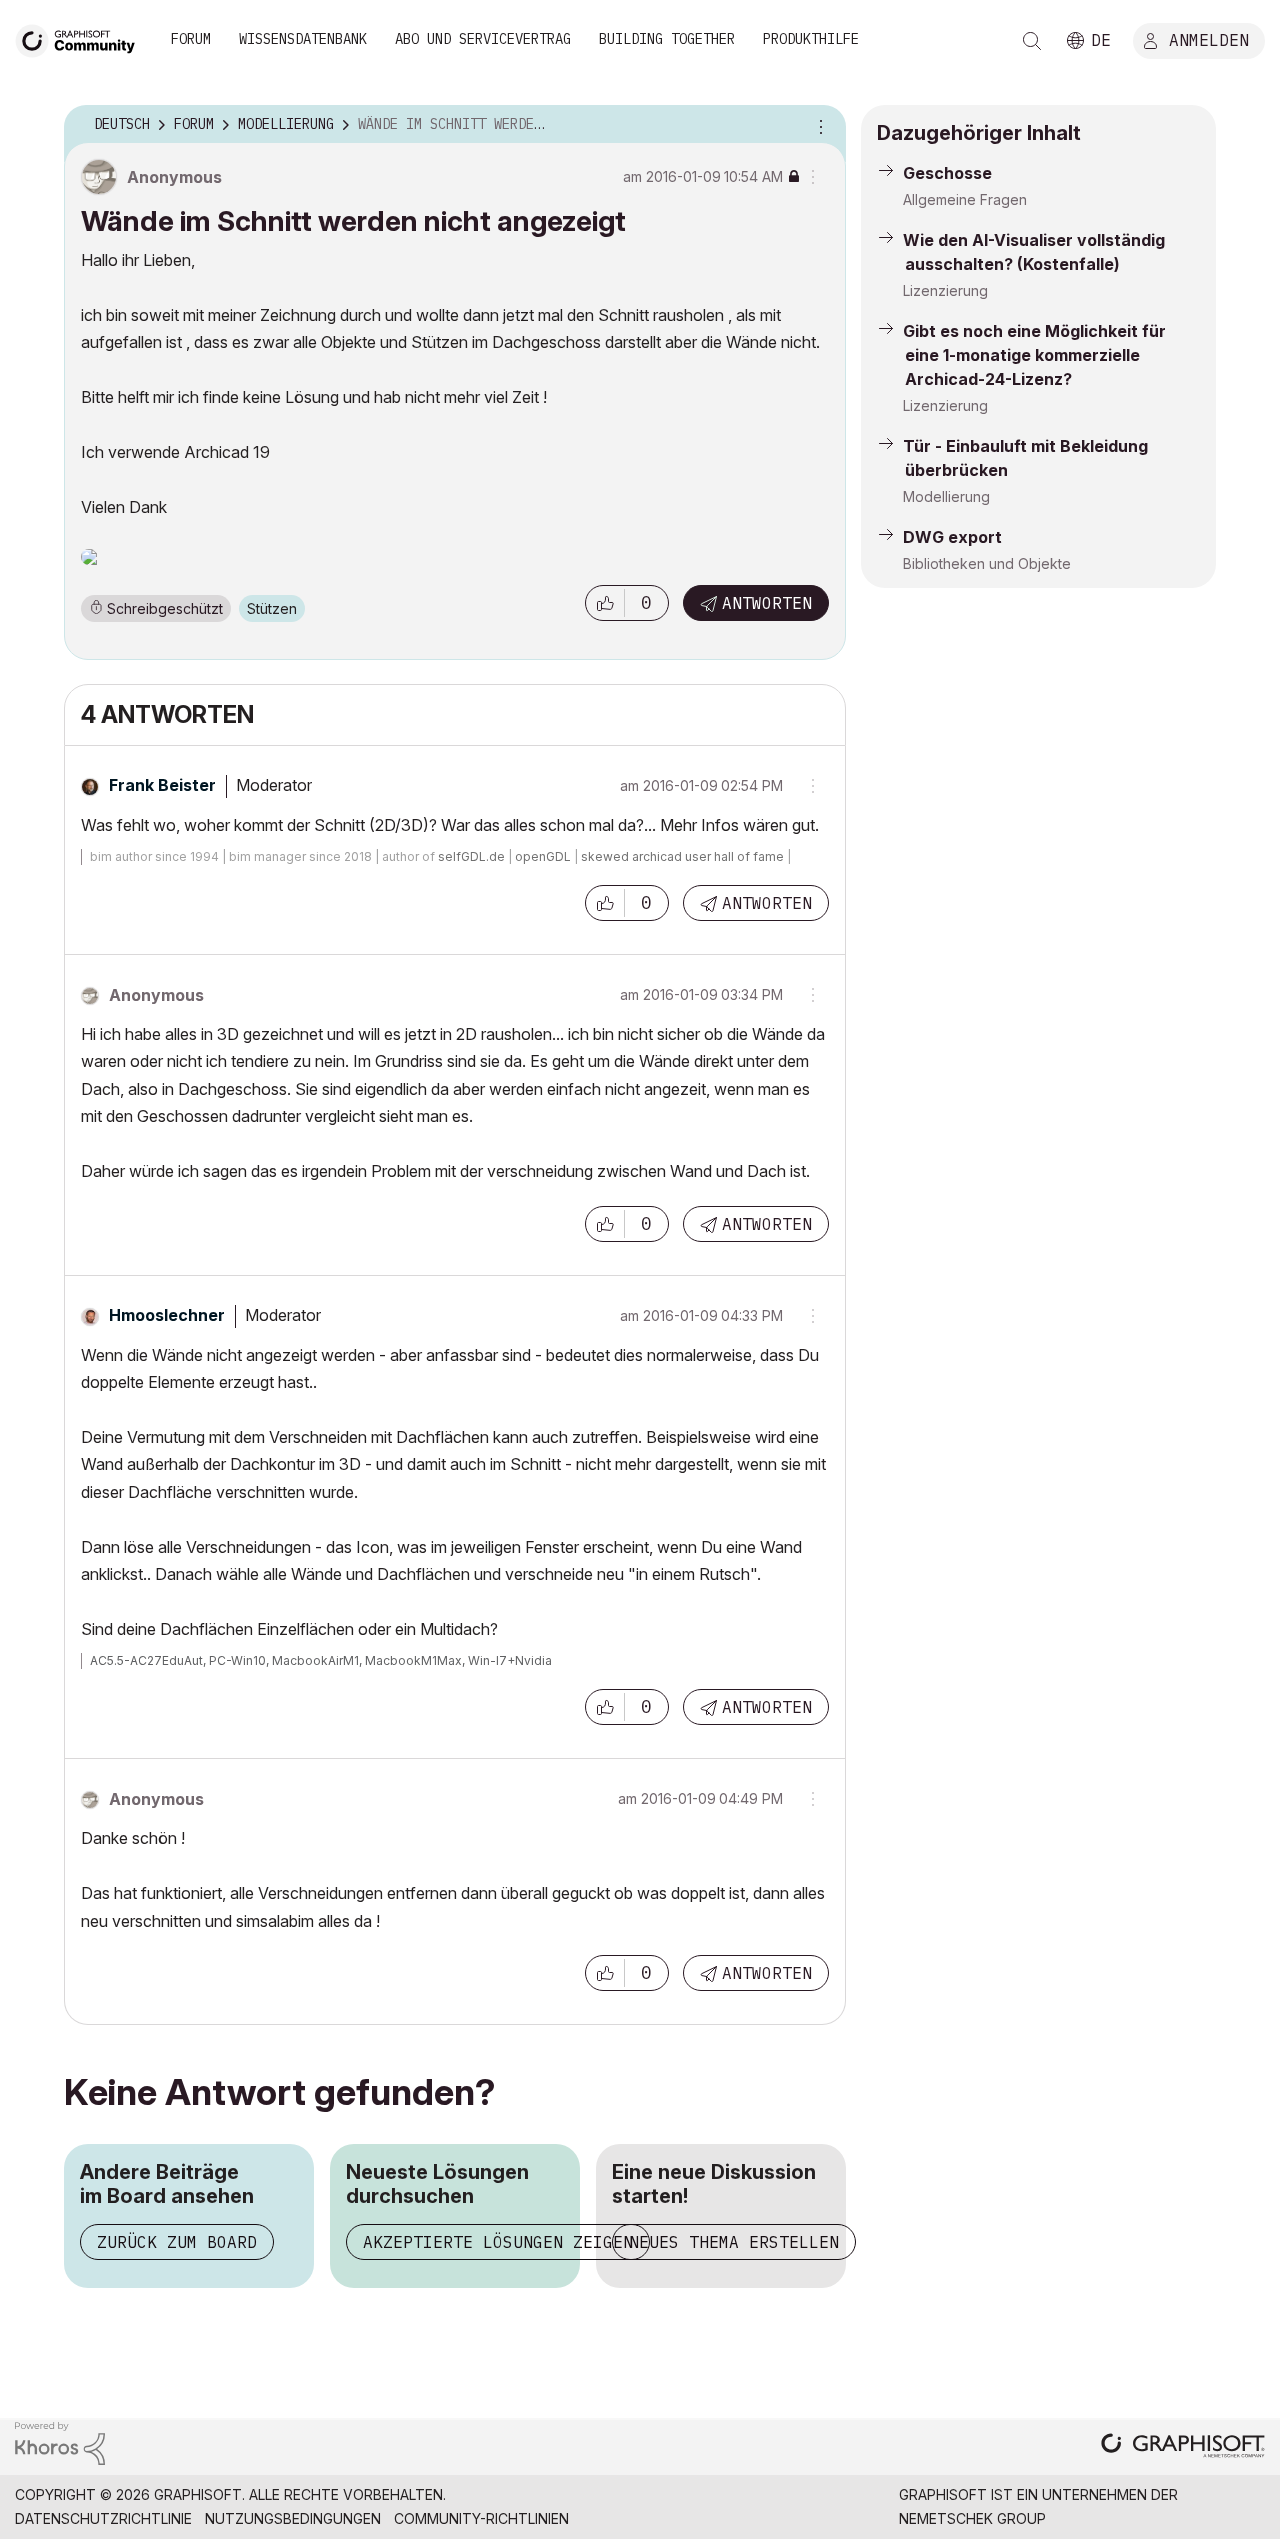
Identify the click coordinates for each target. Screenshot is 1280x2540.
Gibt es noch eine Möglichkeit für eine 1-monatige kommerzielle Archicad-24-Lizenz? (1034, 355)
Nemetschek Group (972, 2518)
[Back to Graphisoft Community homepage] (82, 38)
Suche (1032, 41)
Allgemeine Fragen (965, 199)
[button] (605, 603)
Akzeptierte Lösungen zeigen (498, 2242)
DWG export (952, 537)
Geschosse (947, 173)
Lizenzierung (945, 290)
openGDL (543, 856)
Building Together (667, 39)
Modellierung (946, 496)
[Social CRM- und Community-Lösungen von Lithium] (60, 2441)
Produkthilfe (811, 39)
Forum (191, 39)
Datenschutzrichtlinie (103, 2518)
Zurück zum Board (177, 2242)
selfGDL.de (471, 856)
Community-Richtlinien (481, 2518)
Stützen (272, 608)
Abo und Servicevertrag (483, 39)
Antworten (767, 603)
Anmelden (1209, 39)
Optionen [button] (818, 125)
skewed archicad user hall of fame (682, 856)
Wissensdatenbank (303, 39)
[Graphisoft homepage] (1183, 2447)
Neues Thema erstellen (734, 2242)
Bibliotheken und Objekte (987, 563)
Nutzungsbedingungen (293, 2518)
